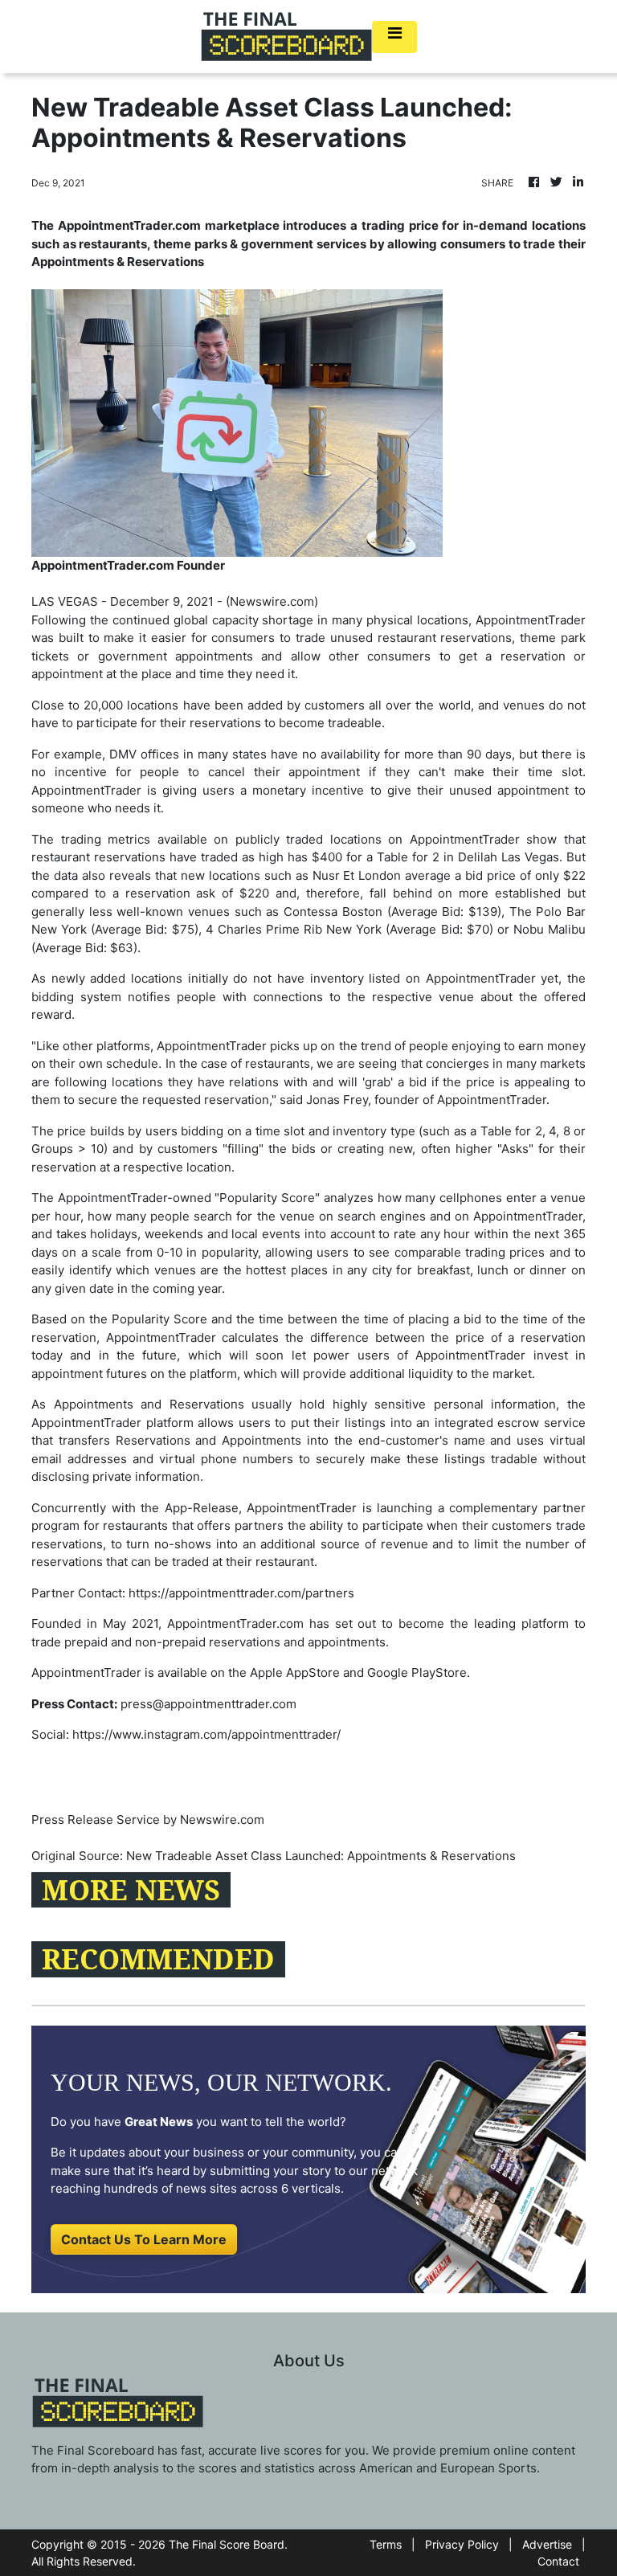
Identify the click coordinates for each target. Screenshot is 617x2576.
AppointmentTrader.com (235, 1623)
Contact (558, 2561)
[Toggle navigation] (394, 37)
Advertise (547, 2544)
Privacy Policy (462, 2544)
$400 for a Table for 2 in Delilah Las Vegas (435, 857)
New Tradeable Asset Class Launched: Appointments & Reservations (323, 1856)
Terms (386, 2544)
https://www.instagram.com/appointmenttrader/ (206, 1734)
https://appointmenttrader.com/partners (241, 1593)
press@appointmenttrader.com (208, 1704)
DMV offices (144, 754)
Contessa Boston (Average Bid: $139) (392, 912)
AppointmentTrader (531, 620)
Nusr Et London (357, 875)
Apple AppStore (295, 1672)
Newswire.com (272, 601)
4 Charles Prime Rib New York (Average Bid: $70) (349, 929)
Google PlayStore (417, 1672)
